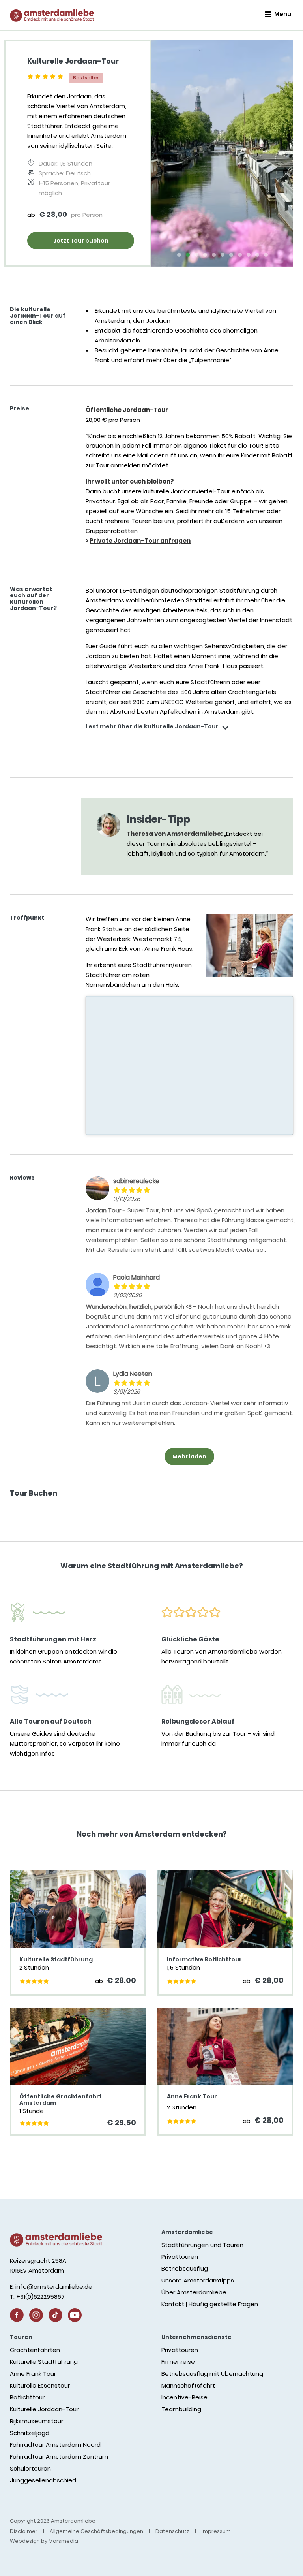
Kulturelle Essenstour (40, 2385)
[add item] (225, 729)
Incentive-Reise (184, 2397)
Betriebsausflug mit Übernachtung (212, 2374)
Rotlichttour (27, 2397)
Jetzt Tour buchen (81, 241)
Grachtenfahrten (35, 2350)
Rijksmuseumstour (36, 2421)
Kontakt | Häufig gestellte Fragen (210, 2304)
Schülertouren (30, 2468)
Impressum (216, 2531)
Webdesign (25, 2541)
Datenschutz (172, 2531)
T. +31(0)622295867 (37, 2297)
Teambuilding (181, 2409)
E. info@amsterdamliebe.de (51, 2287)
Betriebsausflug (185, 2268)
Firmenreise (178, 2362)
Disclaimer (24, 2531)
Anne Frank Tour (33, 2374)
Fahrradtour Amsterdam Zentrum (59, 2457)
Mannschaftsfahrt (188, 2385)
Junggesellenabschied (43, 2480)
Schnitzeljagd (30, 2433)
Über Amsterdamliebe (194, 2292)
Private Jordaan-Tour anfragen (140, 541)
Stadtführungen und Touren (202, 2245)
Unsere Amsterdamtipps (198, 2280)
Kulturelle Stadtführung (44, 2362)
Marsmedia (63, 2541)
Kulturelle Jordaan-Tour (44, 2409)
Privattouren (180, 2257)
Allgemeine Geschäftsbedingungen (96, 2531)
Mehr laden (189, 1456)
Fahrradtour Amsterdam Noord (55, 2445)
